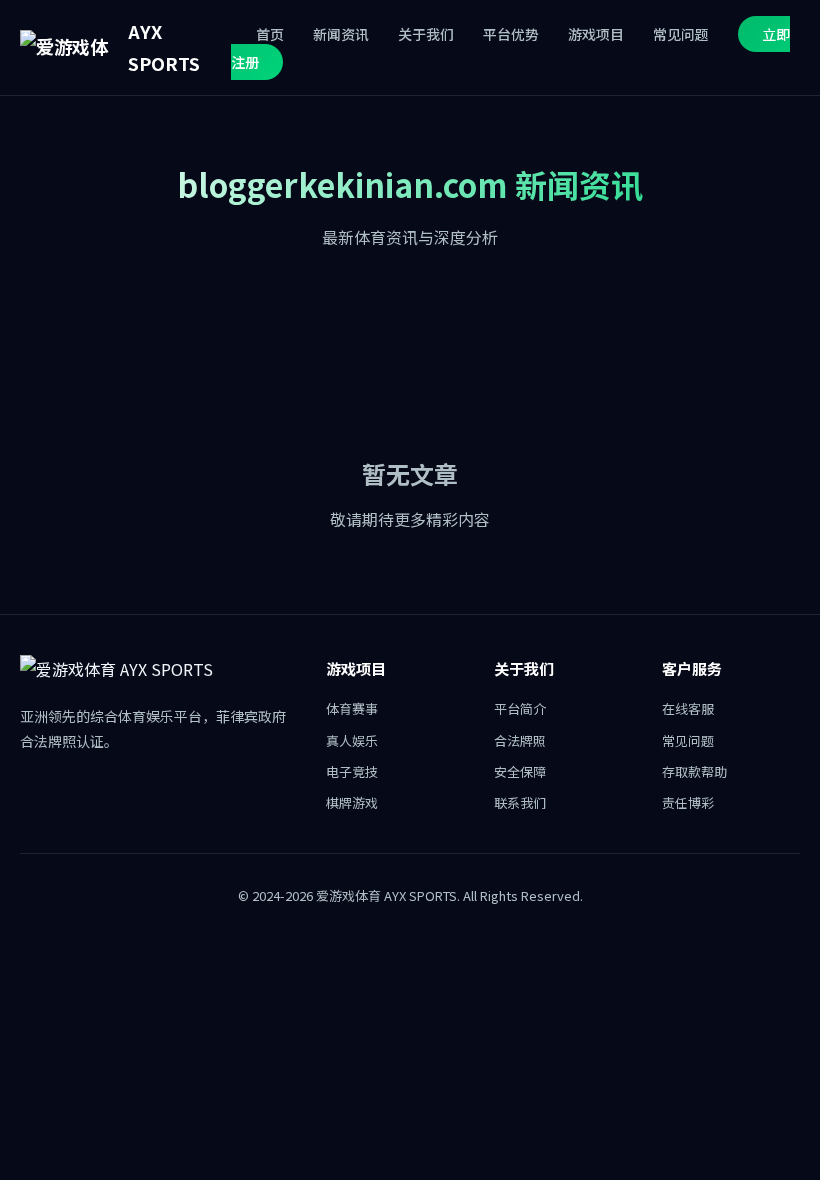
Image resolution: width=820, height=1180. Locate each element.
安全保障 (520, 771)
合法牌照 (520, 740)
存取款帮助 (694, 771)
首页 (270, 34)
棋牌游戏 (352, 802)
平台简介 (520, 708)
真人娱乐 (352, 740)
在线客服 (688, 708)
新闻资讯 (341, 34)
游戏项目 (596, 34)
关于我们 (426, 34)
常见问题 (681, 34)
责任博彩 (688, 802)
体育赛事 (352, 708)
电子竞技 (352, 771)
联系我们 (520, 802)
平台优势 (511, 34)
